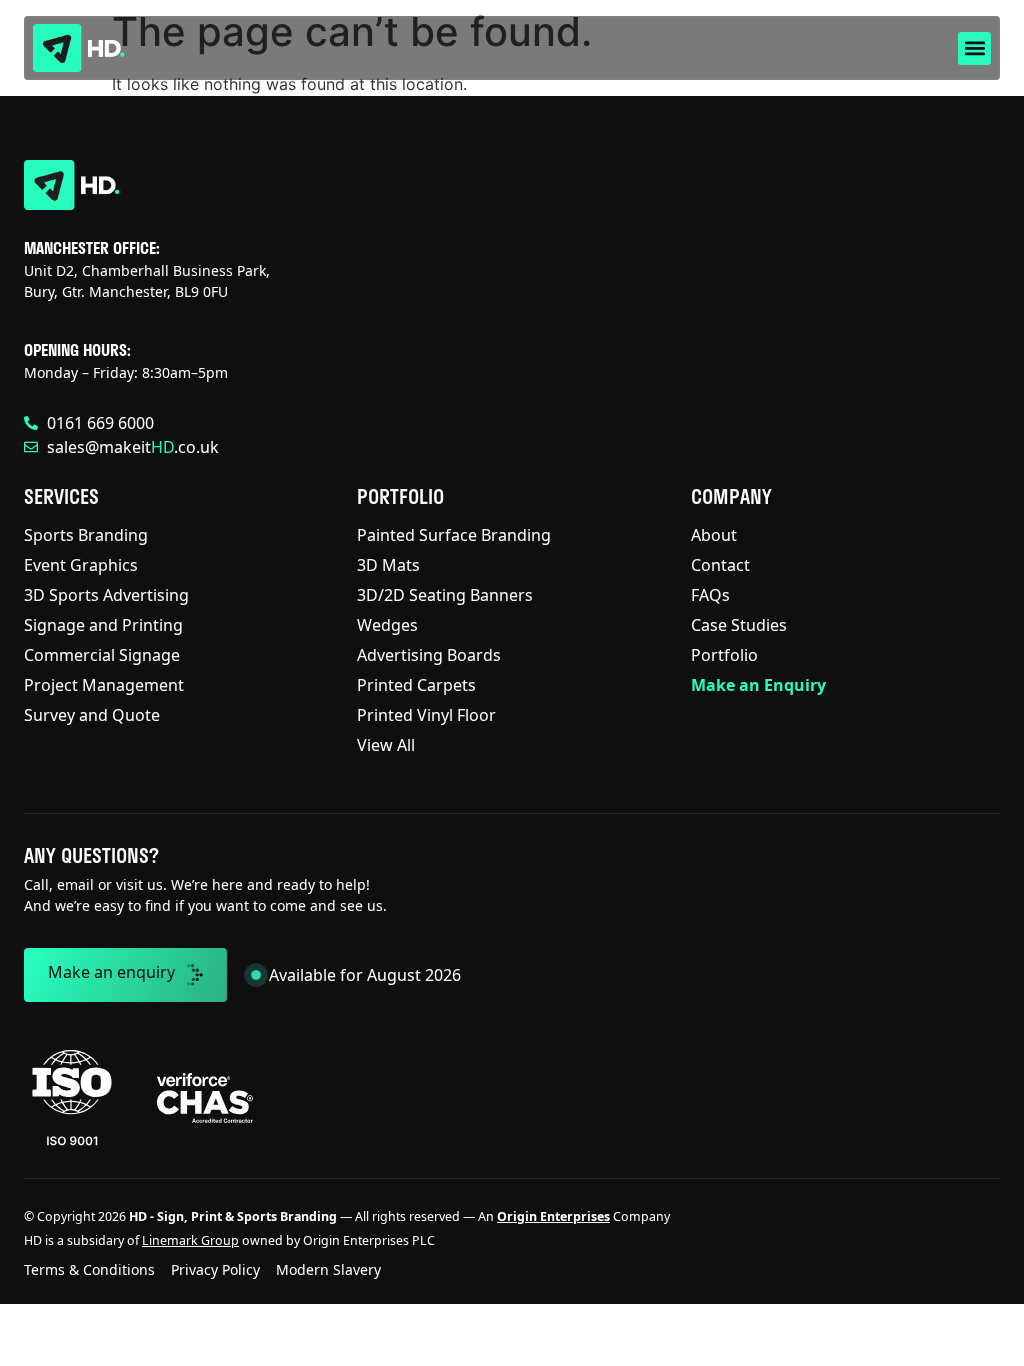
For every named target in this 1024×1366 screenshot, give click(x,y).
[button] (974, 48)
